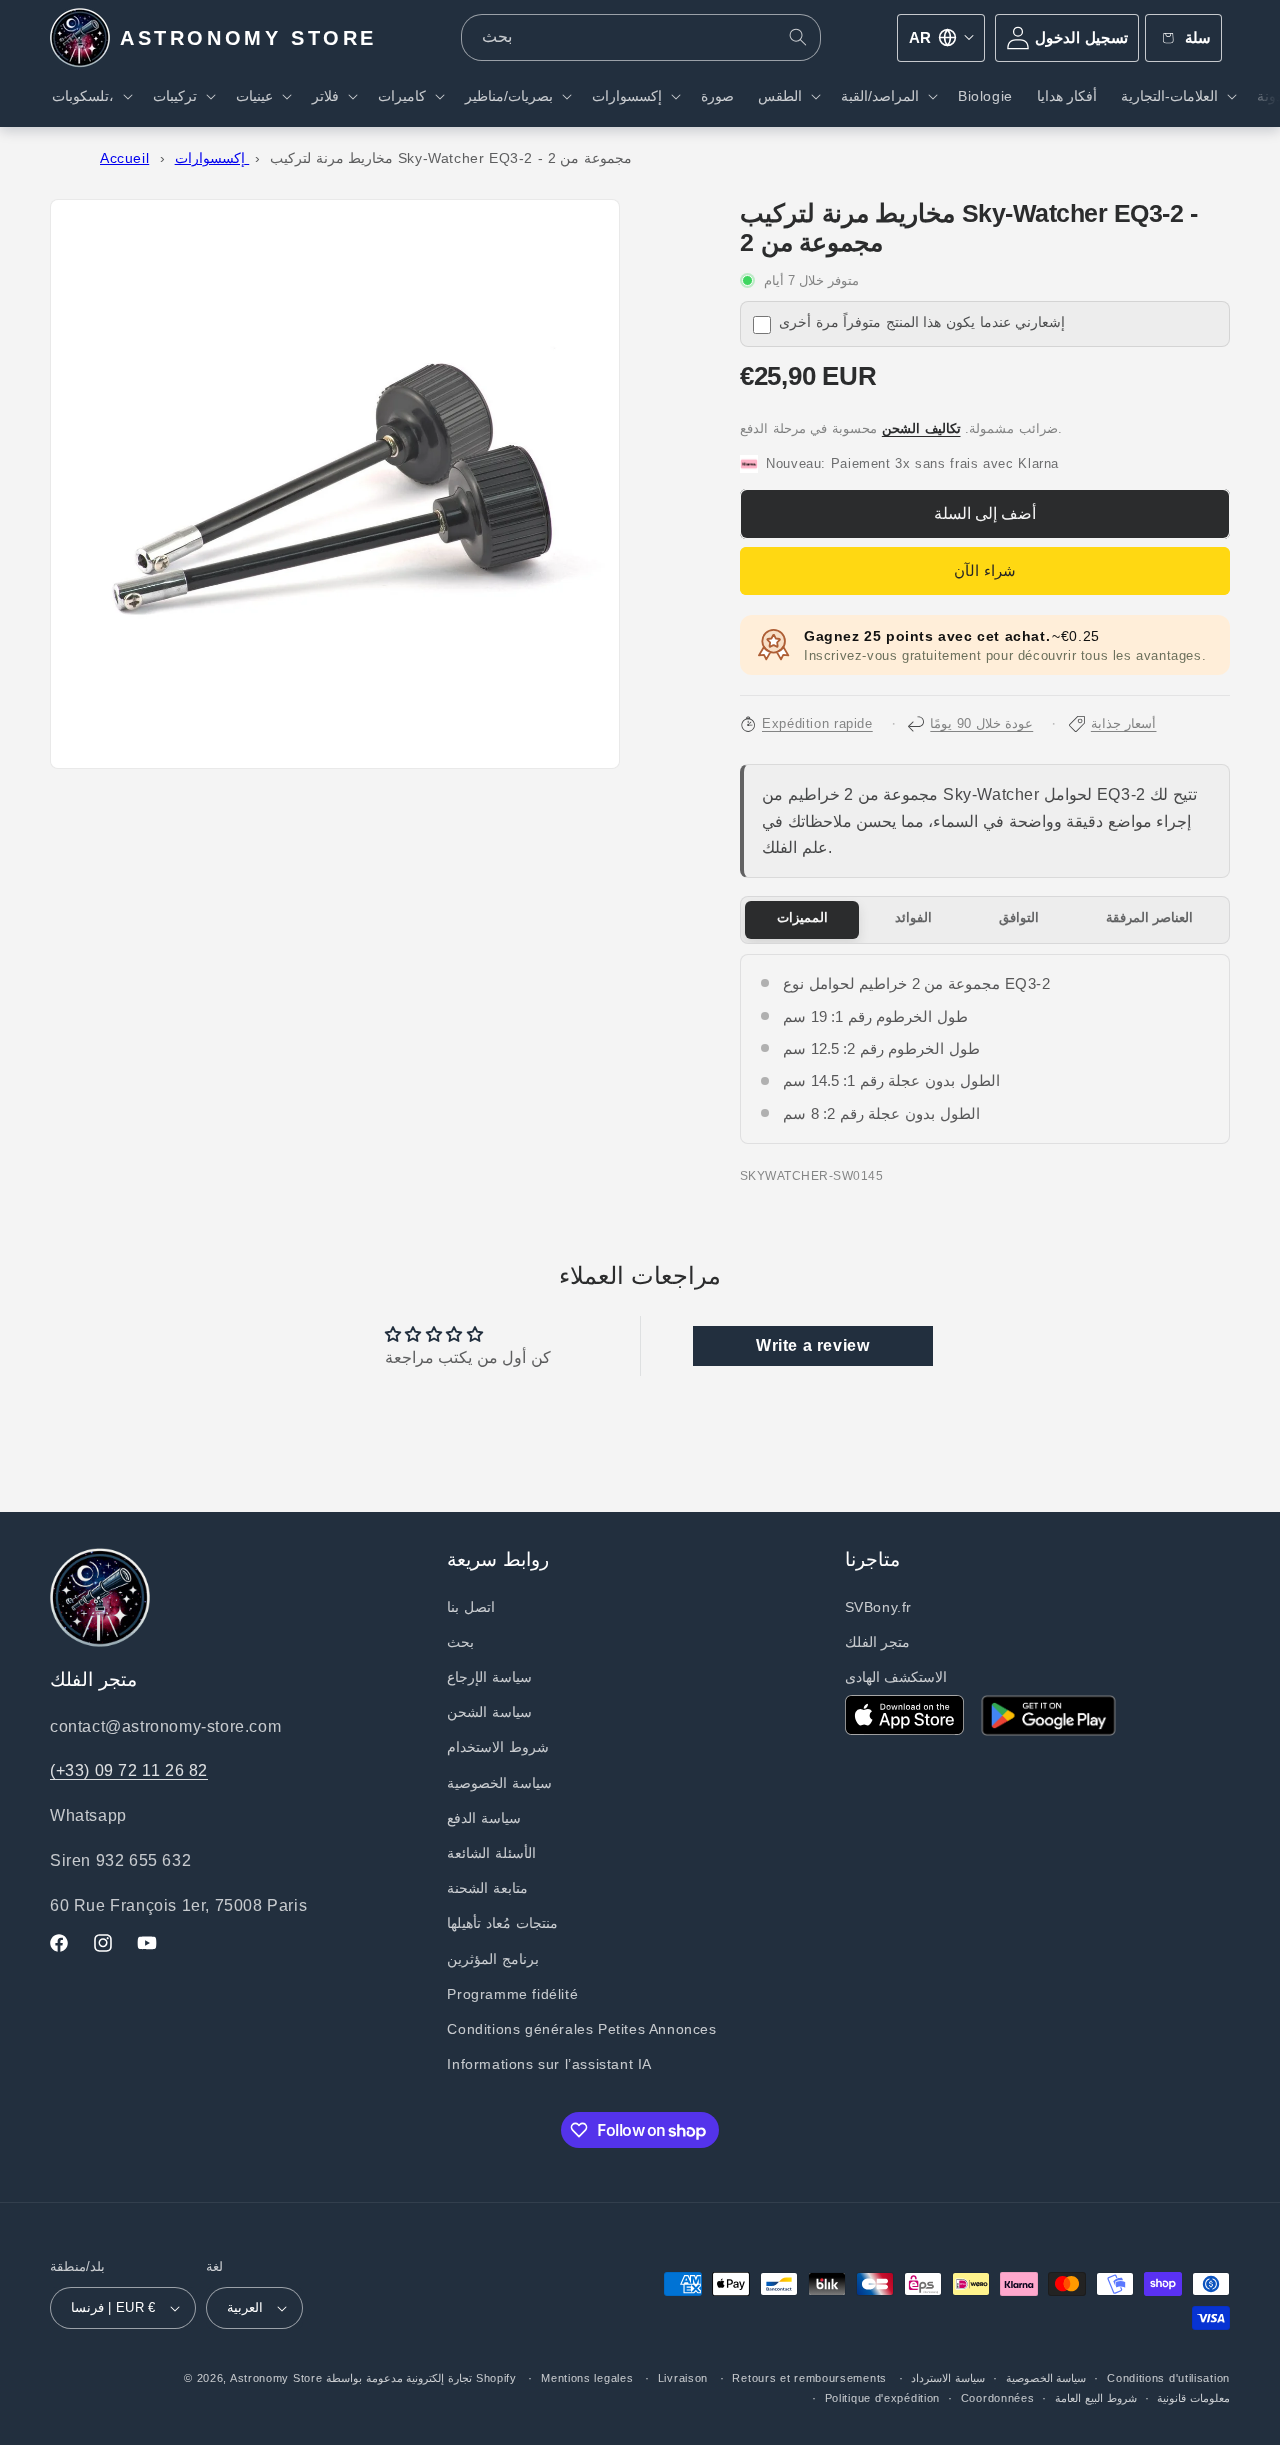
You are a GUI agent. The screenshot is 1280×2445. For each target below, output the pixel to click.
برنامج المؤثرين (493, 1959)
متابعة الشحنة (487, 1888)
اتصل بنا (471, 1607)
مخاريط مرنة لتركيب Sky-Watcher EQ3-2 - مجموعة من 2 (451, 158)
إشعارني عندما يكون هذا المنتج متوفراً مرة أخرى (922, 322)
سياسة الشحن (489, 1712)
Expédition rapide (817, 724)
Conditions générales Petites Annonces (581, 2029)
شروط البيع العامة (1095, 2398)
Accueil (124, 158)
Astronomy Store (276, 2378)
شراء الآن (985, 570)
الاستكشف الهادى (896, 1677)
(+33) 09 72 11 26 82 (129, 1770)
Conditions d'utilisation (1168, 2378)
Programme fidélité (512, 1994)
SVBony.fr (878, 1607)
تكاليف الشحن (921, 429)
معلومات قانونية (1193, 2398)
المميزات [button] (802, 917)
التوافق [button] (1019, 917)
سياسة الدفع (484, 1818)
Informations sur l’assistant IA (549, 2064)
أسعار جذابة (1124, 724)
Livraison (683, 2378)
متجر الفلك (878, 1642)
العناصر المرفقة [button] (1150, 917)
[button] (90, 96)
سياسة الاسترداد (948, 2378)
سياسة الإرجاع (489, 1677)
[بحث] (798, 37)
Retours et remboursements (809, 2378)
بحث (460, 1642)
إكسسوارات (212, 158)
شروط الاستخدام (498, 1747)
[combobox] (641, 37)
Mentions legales (587, 2378)
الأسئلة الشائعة (491, 1853)
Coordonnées (998, 2398)
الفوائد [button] (913, 917)
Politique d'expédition (882, 2398)
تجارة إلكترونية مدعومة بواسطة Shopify (421, 2378)
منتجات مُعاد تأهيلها (502, 1923)
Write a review (812, 1345)
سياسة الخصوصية (499, 1783)
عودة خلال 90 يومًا (981, 724)
